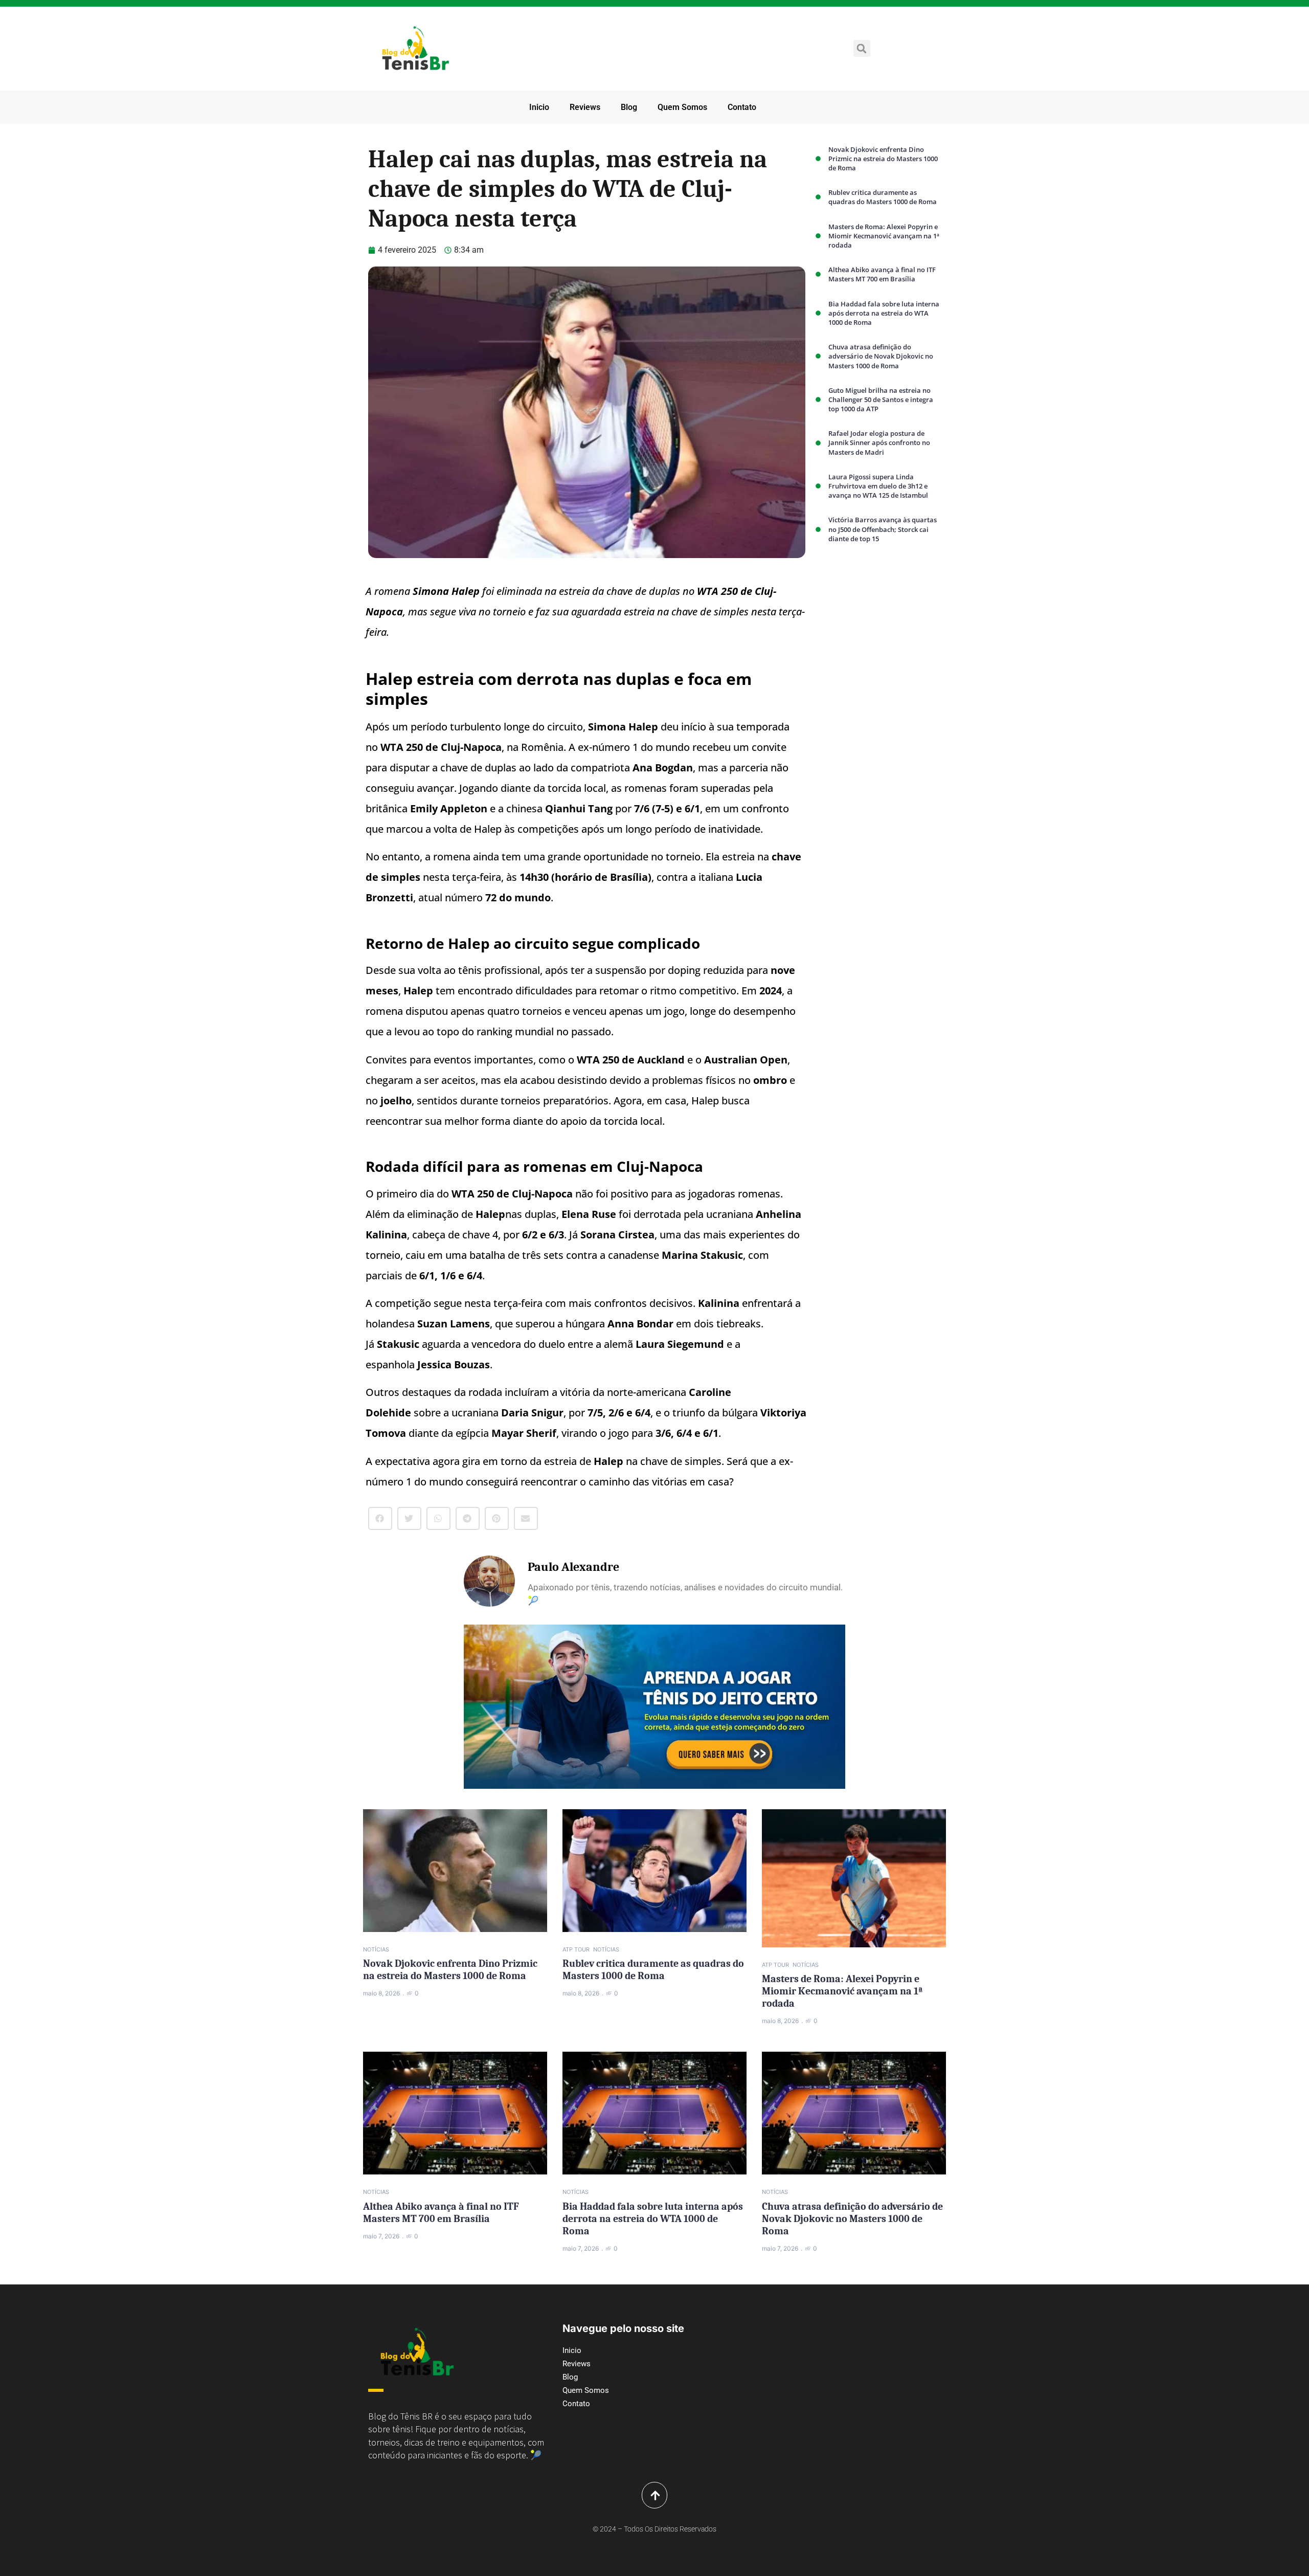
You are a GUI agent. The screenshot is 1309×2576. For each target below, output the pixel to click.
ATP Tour (576, 1949)
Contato (742, 107)
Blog (629, 107)
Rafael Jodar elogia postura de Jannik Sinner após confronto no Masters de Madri (879, 442)
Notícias (376, 1949)
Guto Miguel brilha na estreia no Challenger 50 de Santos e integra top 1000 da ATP (881, 399)
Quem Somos (682, 107)
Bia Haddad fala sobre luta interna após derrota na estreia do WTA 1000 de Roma (884, 313)
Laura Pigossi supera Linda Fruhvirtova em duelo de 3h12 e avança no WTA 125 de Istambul (878, 486)
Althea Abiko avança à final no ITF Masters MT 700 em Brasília (882, 274)
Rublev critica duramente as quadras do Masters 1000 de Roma (883, 197)
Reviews (585, 107)
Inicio (539, 107)
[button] (862, 48)
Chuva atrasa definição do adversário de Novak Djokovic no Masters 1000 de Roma (881, 356)
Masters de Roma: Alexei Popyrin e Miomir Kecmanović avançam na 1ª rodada (884, 236)
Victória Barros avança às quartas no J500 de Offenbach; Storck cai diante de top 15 (883, 529)
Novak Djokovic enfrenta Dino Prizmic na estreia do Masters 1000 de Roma (883, 159)
